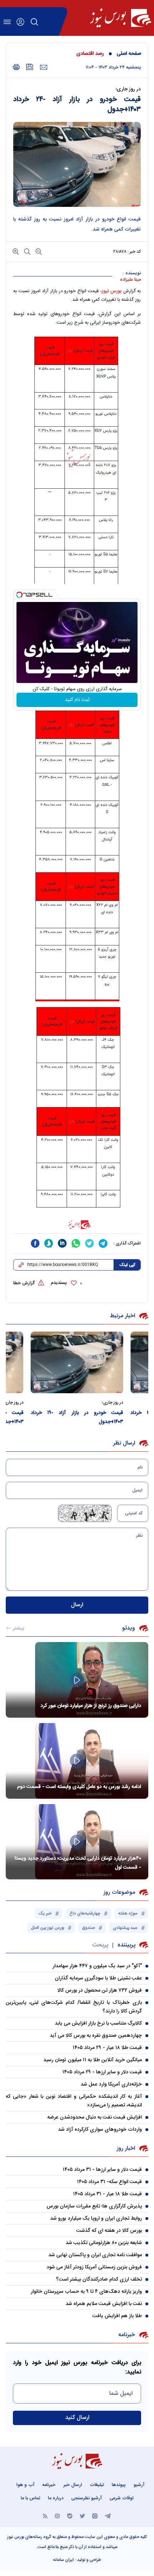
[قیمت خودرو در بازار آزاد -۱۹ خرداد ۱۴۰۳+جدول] (77, 1362)
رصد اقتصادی (90, 54)
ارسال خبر (73, 2485)
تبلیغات (97, 2485)
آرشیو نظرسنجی (86, 2498)
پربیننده (126, 1945)
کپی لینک (127, 1265)
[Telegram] (108, 2516)
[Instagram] (95, 2516)
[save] (30, 67)
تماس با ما (30, 2498)
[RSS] (45, 2516)
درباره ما (56, 2498)
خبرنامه (49, 2485)
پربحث (100, 1945)
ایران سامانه (63, 2560)
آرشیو (139, 2485)
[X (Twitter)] (82, 2516)
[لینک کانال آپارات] (57, 2516)
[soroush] (49, 1243)
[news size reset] (27, 251)
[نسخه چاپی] (16, 67)
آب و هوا (25, 2485)
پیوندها (119, 2485)
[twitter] (90, 1243)
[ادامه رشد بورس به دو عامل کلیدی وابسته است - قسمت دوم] (77, 1761)
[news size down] (38, 251)
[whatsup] (76, 1243)
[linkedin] (62, 1243)
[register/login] (20, 22)
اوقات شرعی (122, 2498)
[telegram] (103, 1243)
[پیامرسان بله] (70, 2516)
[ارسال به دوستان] (44, 67)
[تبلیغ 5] (77, 1225)
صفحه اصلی (129, 54)
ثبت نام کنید (77, 700)
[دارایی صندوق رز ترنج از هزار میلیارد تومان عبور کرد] (77, 1680)
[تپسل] (19, 595)
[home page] (121, 18)
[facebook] (35, 1243)
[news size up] (16, 251)
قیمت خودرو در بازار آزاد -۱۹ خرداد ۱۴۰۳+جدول (77, 1417)
